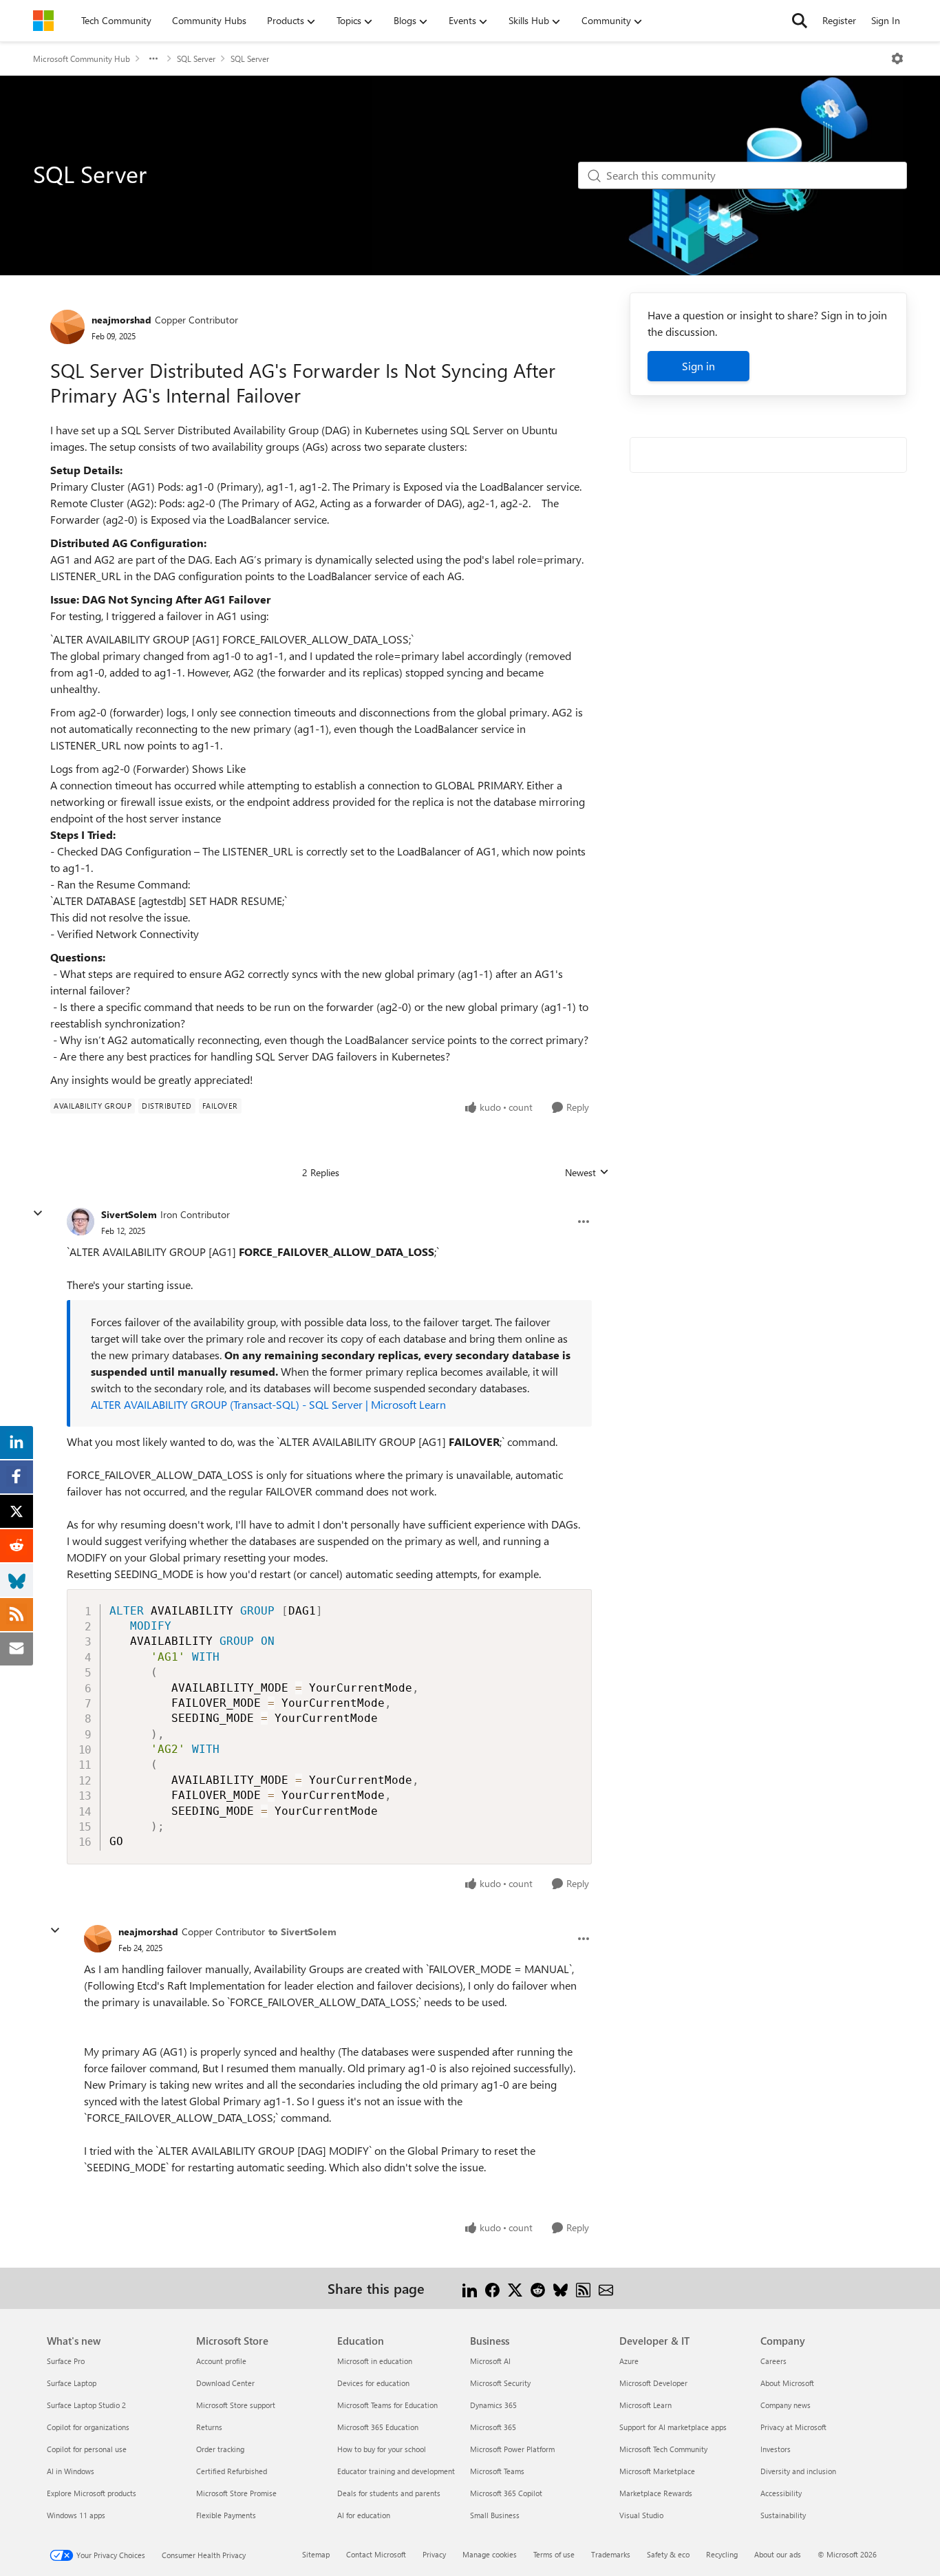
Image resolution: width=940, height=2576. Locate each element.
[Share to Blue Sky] (560, 2288)
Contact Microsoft (376, 2554)
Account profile (221, 2361)
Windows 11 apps (76, 2515)
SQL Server (196, 58)
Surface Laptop (72, 2383)
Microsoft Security (500, 2383)
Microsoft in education (375, 2361)
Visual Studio (641, 2515)
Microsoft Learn (645, 2405)
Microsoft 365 (493, 2427)
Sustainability (783, 2515)
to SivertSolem (302, 1931)
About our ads (778, 2554)
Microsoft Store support (236, 2405)
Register (839, 20)
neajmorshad (121, 320)
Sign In (886, 20)
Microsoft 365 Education (378, 2427)
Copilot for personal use (87, 2449)
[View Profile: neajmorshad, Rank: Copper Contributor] (67, 327)
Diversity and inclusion (798, 2471)
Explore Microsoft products (92, 2493)
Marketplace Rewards (656, 2493)
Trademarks (611, 2554)
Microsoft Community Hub (82, 58)
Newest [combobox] (587, 1173)
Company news (786, 2405)
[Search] (800, 21)
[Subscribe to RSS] (583, 2288)
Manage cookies (490, 2554)
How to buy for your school (382, 2449)
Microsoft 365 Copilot (506, 2493)
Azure (629, 2361)
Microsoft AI (490, 2361)
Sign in (698, 366)
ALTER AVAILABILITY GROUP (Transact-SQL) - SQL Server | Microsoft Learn (268, 1404)
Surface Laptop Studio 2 (86, 2405)
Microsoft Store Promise (236, 2493)
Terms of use (554, 2554)
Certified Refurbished (232, 2471)
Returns (209, 2427)
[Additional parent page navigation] (153, 58)
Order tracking (220, 2449)
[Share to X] (515, 2288)
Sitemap (316, 2554)
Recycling (722, 2554)
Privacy (434, 2554)
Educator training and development (396, 2471)
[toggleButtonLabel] (897, 58)
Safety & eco (668, 2554)
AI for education (364, 2515)
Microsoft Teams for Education (387, 2405)
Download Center (225, 2383)
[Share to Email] (606, 2288)
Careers (773, 2361)
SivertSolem (129, 1214)
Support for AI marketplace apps (673, 2427)
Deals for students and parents (389, 2493)
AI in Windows (71, 2471)
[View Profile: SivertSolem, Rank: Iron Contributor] (81, 1222)
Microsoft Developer (653, 2383)
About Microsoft (787, 2383)
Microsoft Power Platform (512, 2449)
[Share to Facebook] (492, 2288)
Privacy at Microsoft (793, 2427)
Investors (776, 2449)
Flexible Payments (226, 2515)
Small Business (495, 2515)
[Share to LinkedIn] (470, 2288)
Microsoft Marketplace (657, 2471)
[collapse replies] (38, 1213)
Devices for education (373, 2383)
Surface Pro (66, 2361)
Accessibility (781, 2493)
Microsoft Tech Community (663, 2449)
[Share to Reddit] (538, 2288)
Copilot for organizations (88, 2427)
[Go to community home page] (43, 21)
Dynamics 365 (493, 2405)
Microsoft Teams (497, 2471)
